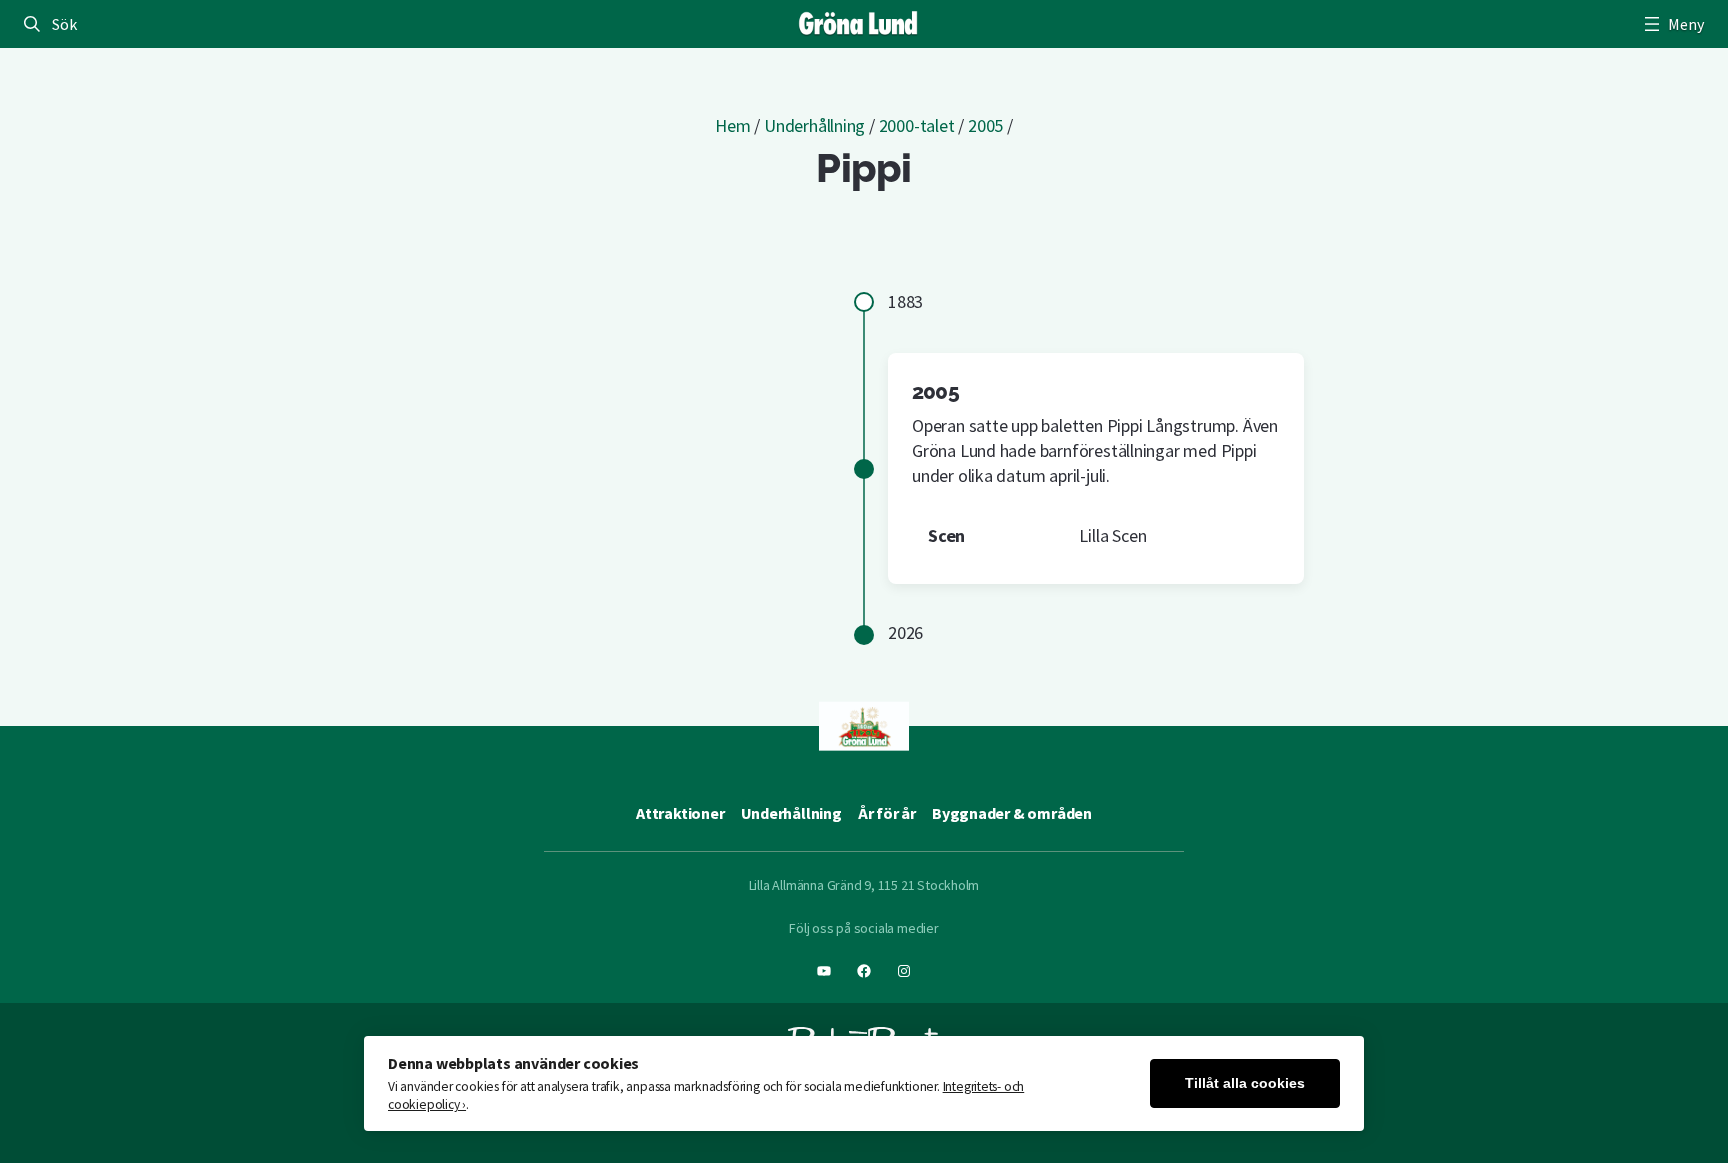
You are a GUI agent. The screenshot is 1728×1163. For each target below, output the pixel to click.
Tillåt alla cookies (1245, 1083)
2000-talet (917, 125)
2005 (985, 125)
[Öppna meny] (1672, 24)
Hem (732, 125)
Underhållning (814, 125)
